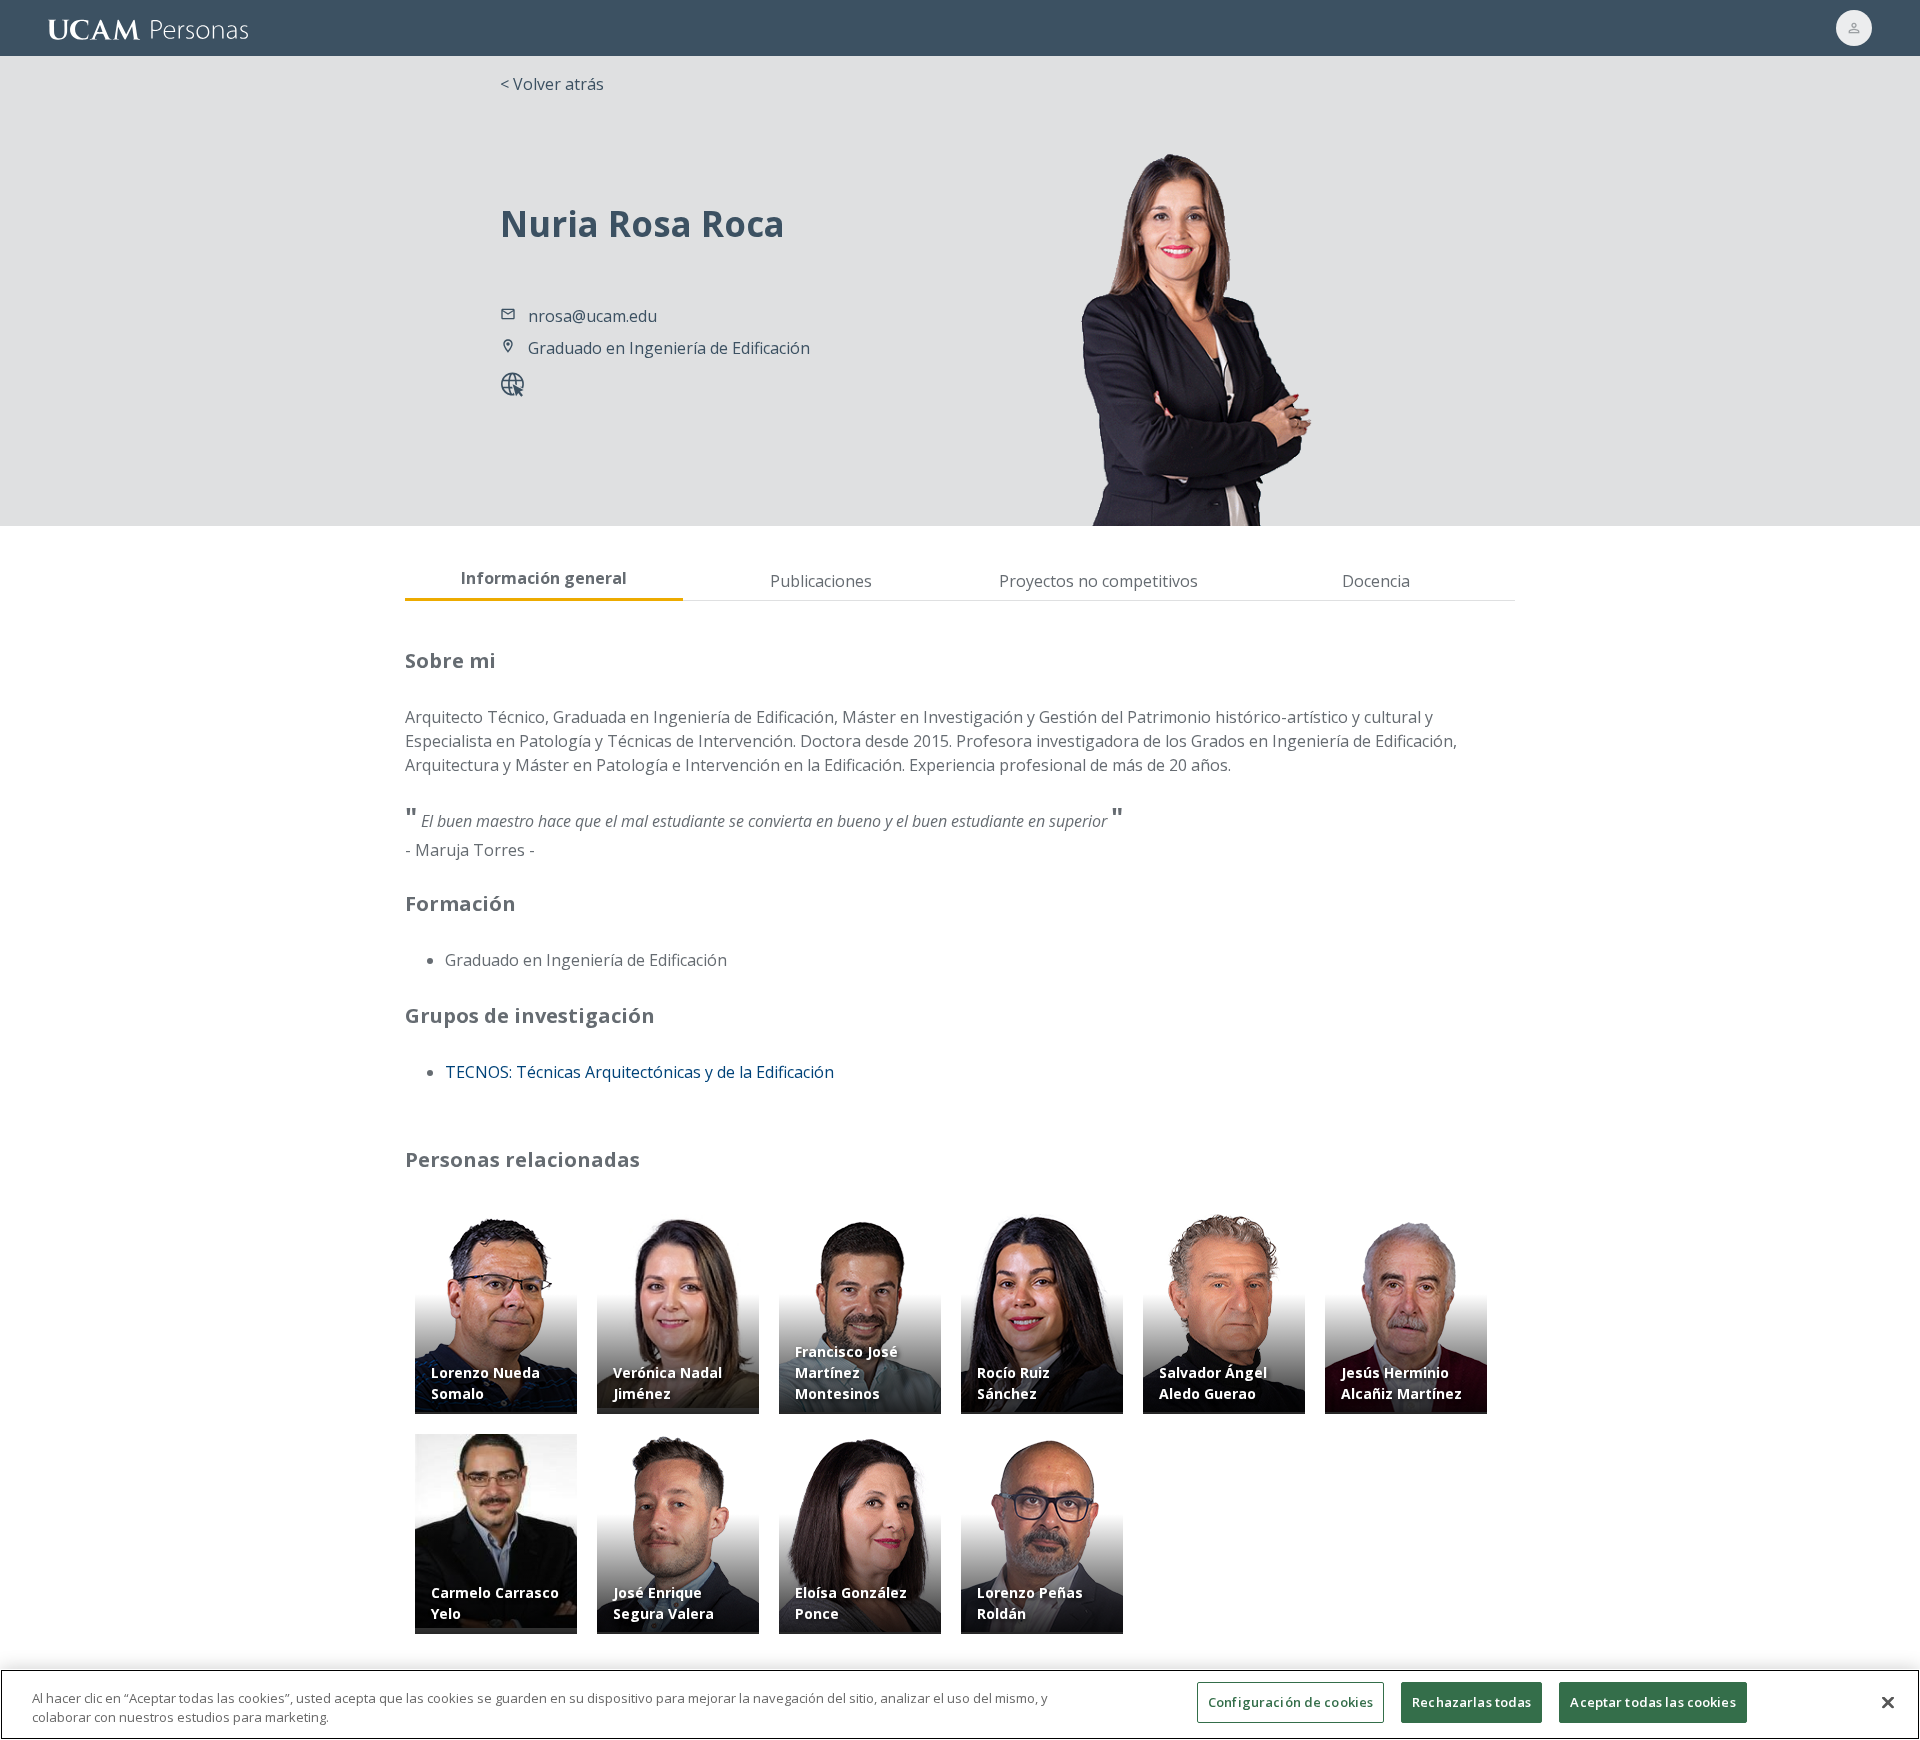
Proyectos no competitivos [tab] (1098, 581)
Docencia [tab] (1376, 581)
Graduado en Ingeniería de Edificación (669, 348)
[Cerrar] (1888, 1702)
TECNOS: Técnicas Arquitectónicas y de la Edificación (639, 1072)
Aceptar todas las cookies (1652, 1702)
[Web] (516, 387)
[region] (960, 1704)
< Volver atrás (552, 84)
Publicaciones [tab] (821, 581)
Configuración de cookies (1290, 1702)
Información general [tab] (544, 578)
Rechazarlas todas (1471, 1702)
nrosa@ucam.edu (592, 316)
